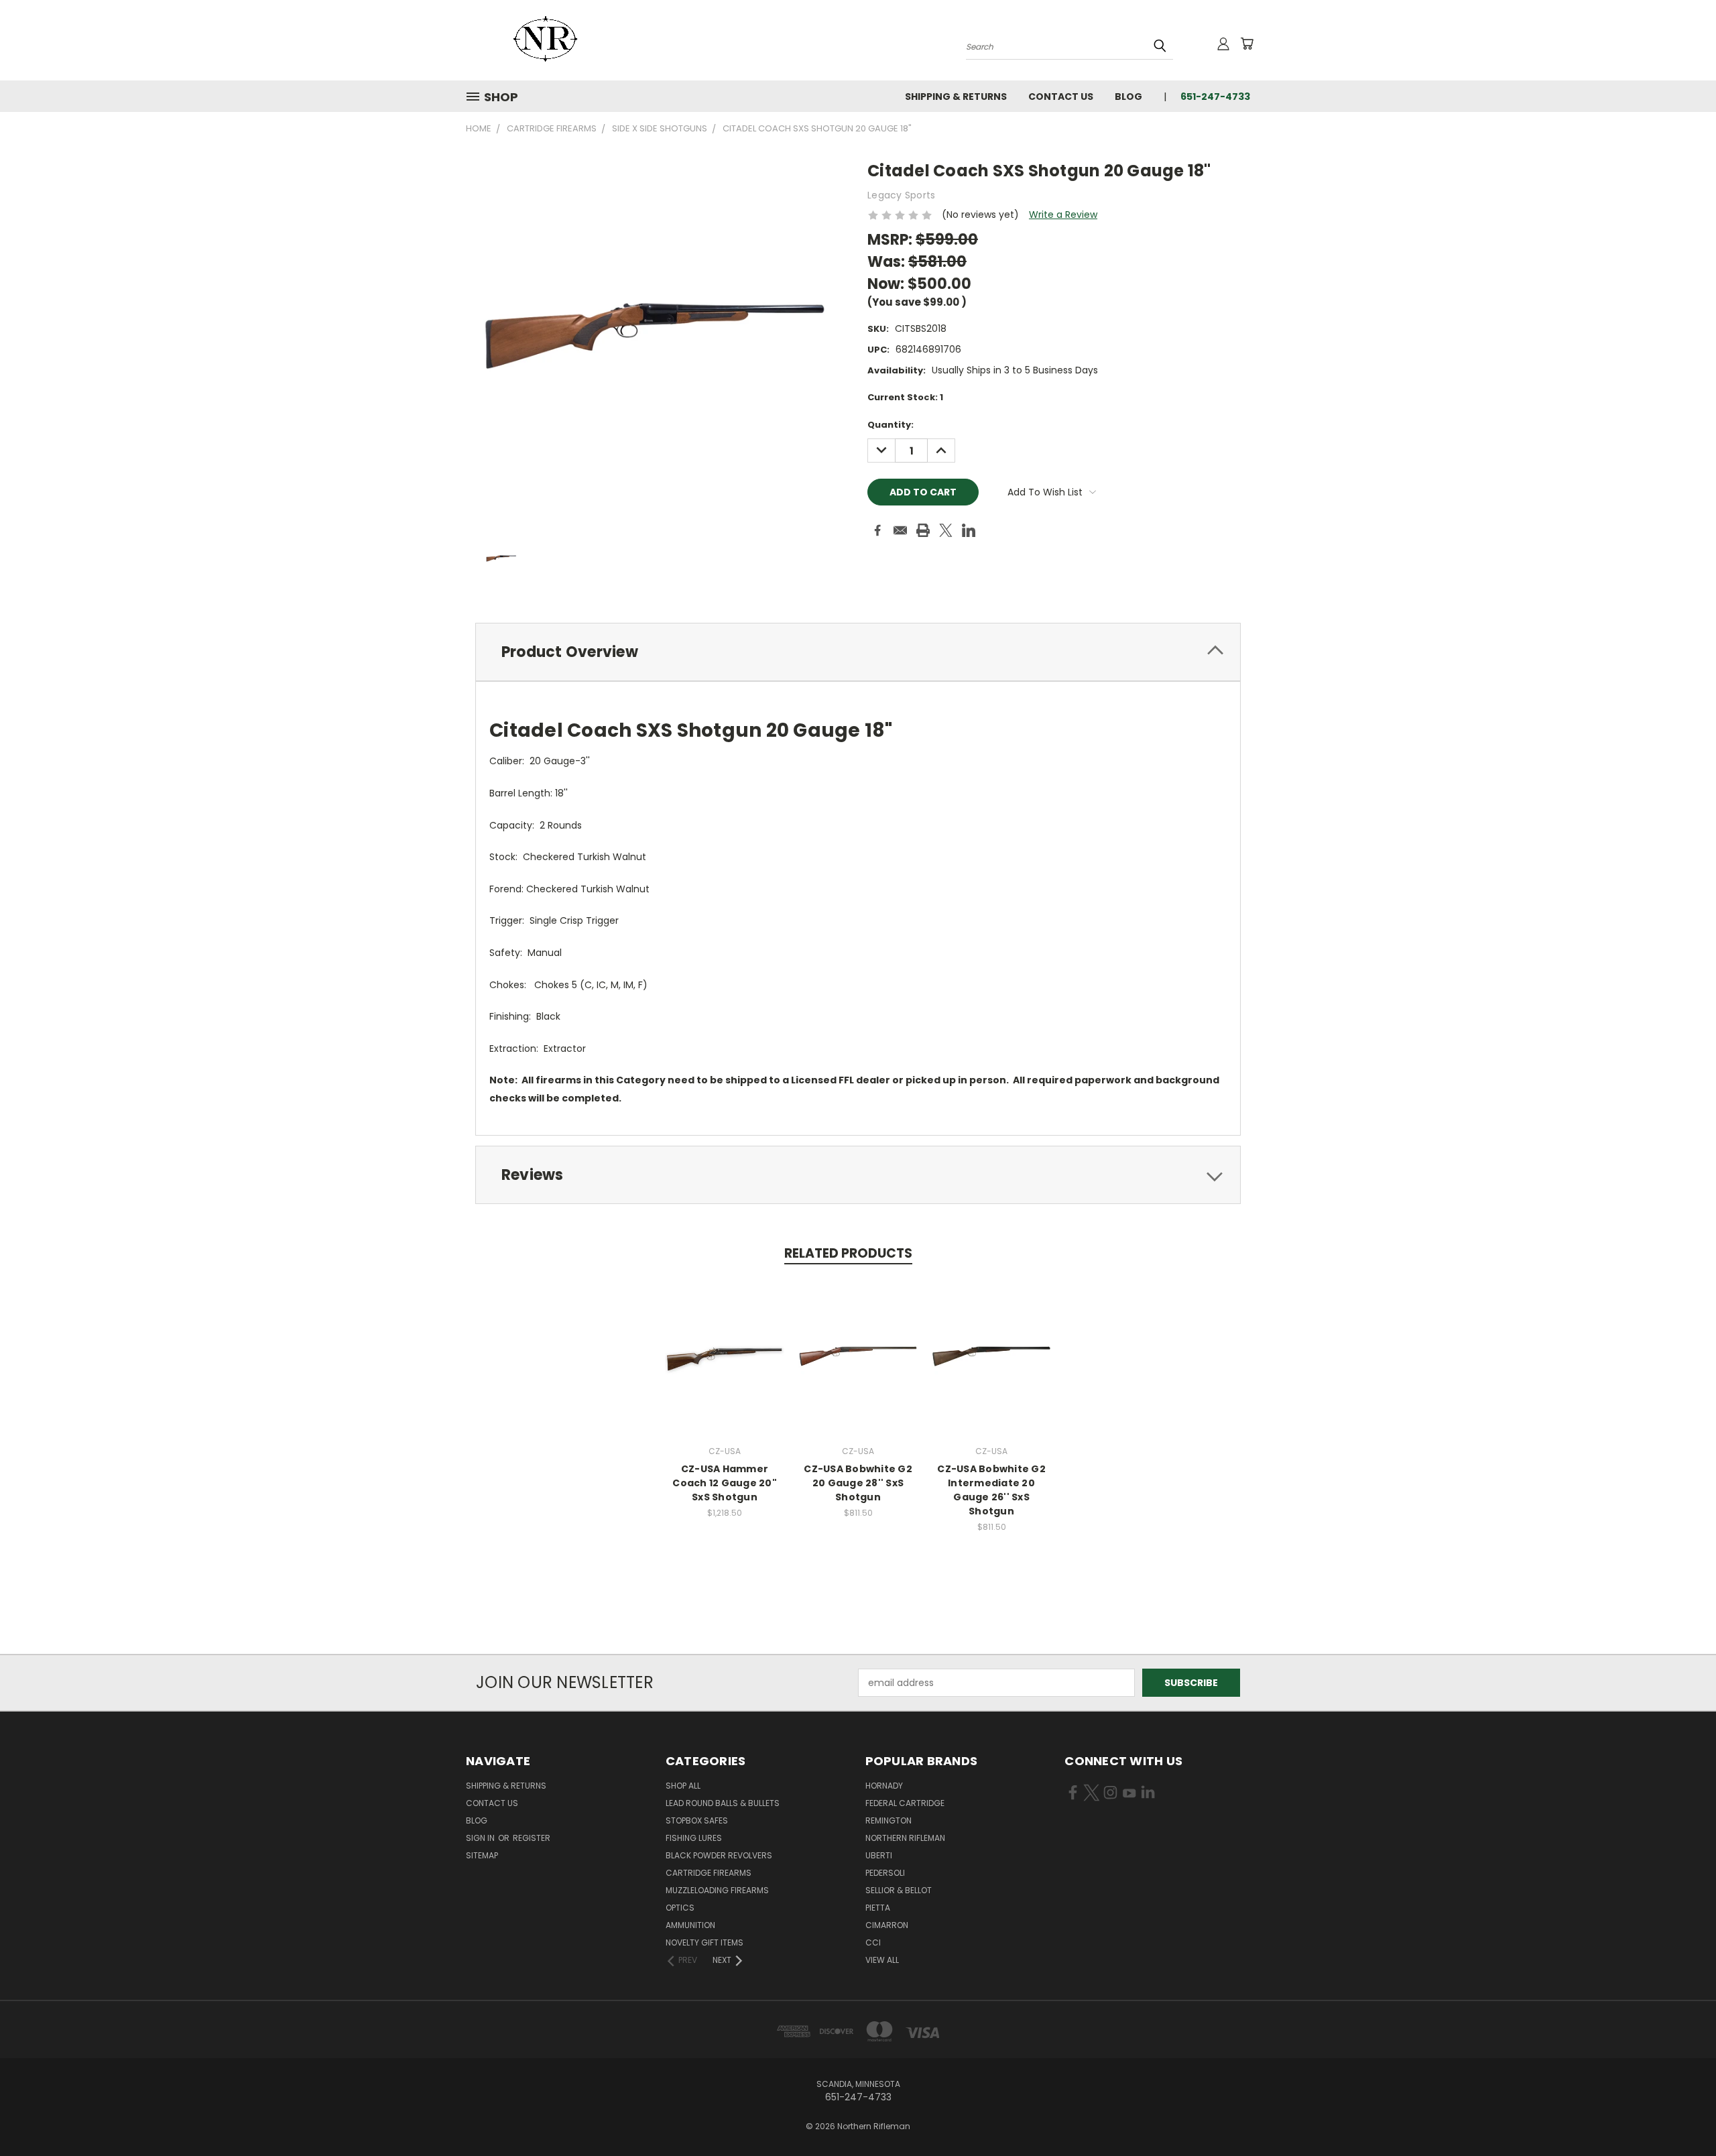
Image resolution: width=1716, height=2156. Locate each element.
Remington (888, 1820)
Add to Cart (858, 1367)
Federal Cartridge (905, 1803)
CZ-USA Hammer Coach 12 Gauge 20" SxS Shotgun (725, 1483)
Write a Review (1063, 215)
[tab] (858, 652)
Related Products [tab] (848, 1253)
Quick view (725, 1342)
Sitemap (482, 1855)
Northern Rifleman (905, 1838)
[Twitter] (946, 530)
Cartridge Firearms (709, 1873)
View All (882, 1960)
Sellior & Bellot (899, 1890)
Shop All (683, 1786)
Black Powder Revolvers (719, 1855)
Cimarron (887, 1925)
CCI (873, 1942)
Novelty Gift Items (704, 1942)
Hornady (884, 1786)
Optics (680, 1908)
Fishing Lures (694, 1838)
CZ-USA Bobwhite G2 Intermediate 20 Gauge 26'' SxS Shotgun (991, 1490)
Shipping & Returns (956, 97)
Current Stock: (905, 397)
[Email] (900, 530)
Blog (1128, 97)
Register (532, 1838)
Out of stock (725, 1367)
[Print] (923, 530)
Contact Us (1061, 97)
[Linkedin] (969, 530)
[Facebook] (877, 530)
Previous (1681, 2114)
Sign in (481, 1838)
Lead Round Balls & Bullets (723, 1803)
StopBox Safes (697, 1820)
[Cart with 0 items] (1247, 44)
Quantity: (891, 425)
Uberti (879, 1855)
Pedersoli (885, 1873)
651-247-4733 (1215, 97)
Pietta (878, 1908)
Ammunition (690, 1925)
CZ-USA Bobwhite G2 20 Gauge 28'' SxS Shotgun (858, 1483)
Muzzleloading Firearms (717, 1890)
